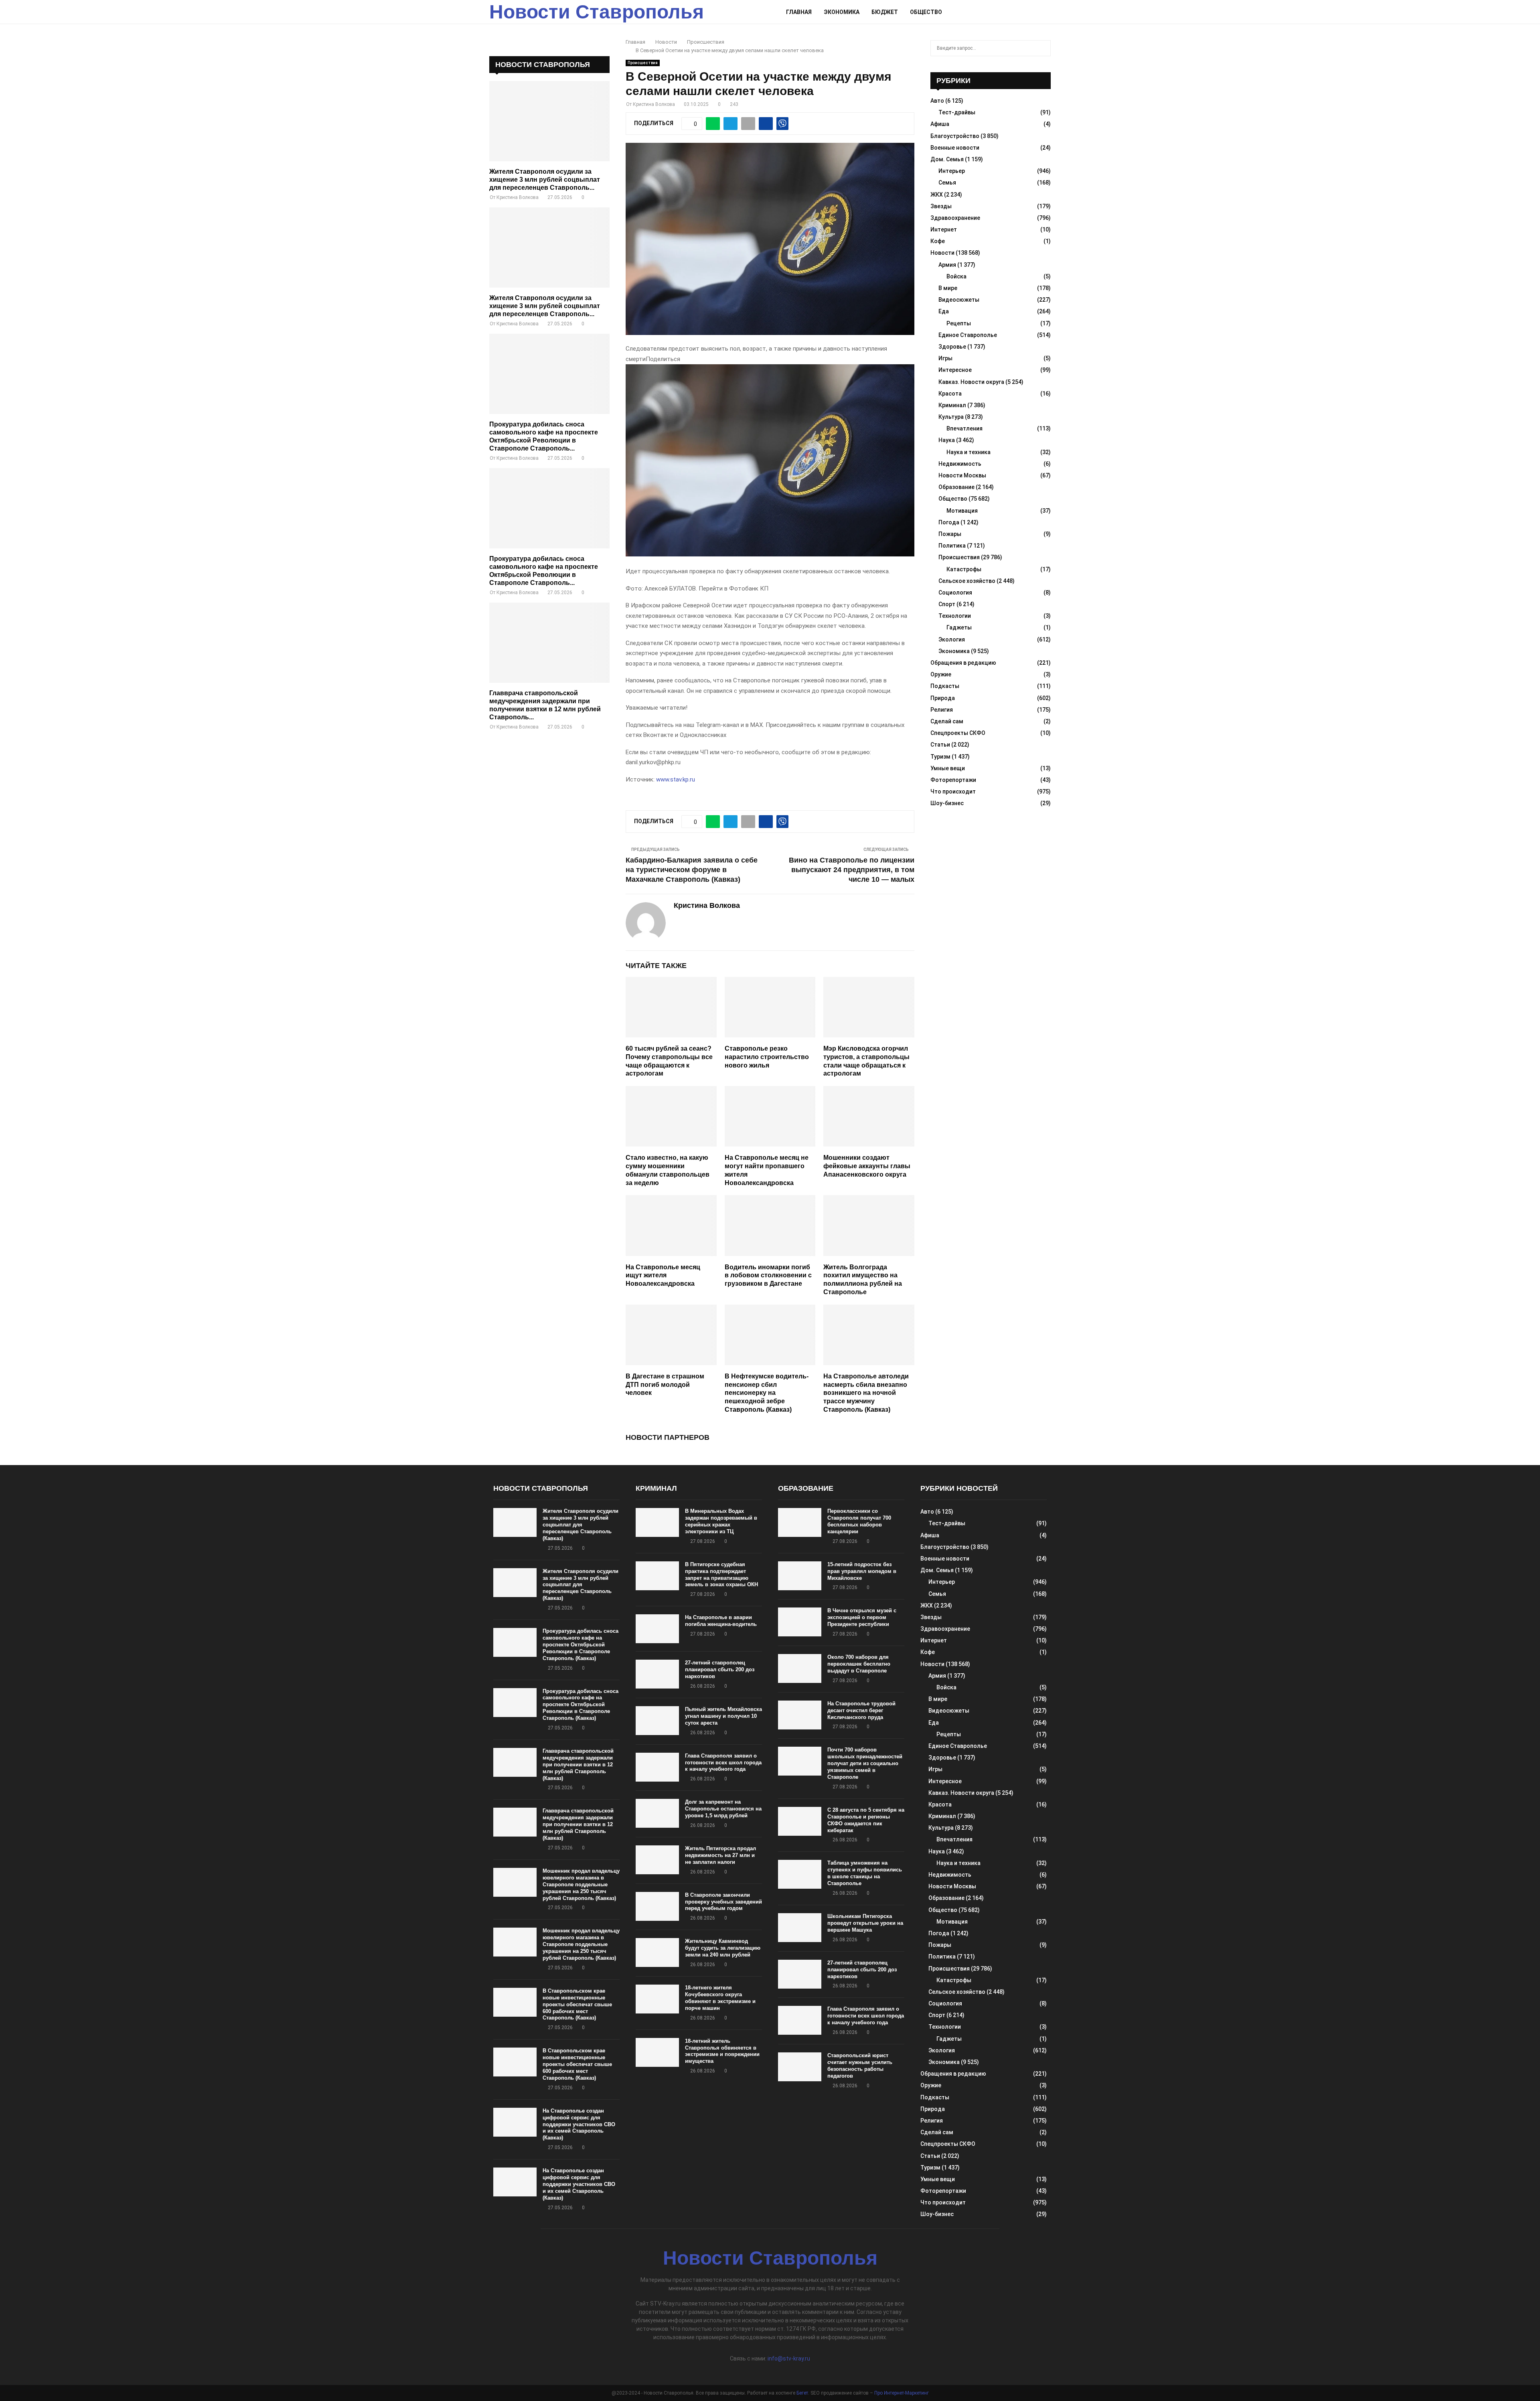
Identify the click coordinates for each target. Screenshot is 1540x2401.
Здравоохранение (955, 218)
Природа (943, 698)
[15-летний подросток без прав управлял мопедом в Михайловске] (800, 1576)
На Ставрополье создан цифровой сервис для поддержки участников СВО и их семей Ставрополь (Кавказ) (579, 2124)
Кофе (938, 241)
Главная (799, 12)
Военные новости (955, 148)
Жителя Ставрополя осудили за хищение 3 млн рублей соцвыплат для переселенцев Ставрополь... (545, 180)
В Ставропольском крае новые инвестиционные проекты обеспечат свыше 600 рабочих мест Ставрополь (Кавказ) (577, 2004)
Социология (955, 593)
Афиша (940, 124)
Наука (947, 440)
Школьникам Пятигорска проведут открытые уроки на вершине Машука (865, 1923)
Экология (952, 639)
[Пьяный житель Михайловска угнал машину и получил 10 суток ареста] (657, 1721)
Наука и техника (969, 452)
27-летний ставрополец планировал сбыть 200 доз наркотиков (720, 1669)
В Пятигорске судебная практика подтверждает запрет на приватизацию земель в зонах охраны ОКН (721, 1575)
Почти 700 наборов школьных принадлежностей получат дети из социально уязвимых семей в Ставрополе (865, 1763)
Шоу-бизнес (947, 803)
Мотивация (962, 511)
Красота (950, 394)
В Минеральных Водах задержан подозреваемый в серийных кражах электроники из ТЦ (721, 1521)
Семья (947, 183)
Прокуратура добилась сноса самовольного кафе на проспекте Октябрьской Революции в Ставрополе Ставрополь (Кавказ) (581, 1645)
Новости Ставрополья (597, 12)
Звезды (941, 206)
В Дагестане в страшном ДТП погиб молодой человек (665, 1385)
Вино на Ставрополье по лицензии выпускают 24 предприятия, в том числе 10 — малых (852, 870)
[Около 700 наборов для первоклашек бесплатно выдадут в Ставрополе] (800, 1668)
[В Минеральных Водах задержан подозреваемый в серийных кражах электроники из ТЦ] (657, 1522)
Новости (942, 253)
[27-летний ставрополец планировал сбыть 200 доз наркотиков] (657, 1674)
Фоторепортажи (953, 780)
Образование (956, 487)
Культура (951, 417)
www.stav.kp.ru (676, 779)
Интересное (955, 370)
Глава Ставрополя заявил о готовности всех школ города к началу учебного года (723, 1763)
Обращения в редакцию (963, 663)
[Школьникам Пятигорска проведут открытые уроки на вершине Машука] (800, 1928)
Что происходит (953, 792)
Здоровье (952, 347)
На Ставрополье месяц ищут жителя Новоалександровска (663, 1276)
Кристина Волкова (654, 104)
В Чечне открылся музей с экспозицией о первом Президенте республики (862, 1617)
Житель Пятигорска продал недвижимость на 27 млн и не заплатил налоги (720, 1855)
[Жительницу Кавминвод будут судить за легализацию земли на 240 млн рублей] (657, 1952)
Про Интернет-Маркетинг (902, 2393)
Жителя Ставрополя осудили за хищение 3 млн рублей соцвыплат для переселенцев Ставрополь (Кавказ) (581, 1525)
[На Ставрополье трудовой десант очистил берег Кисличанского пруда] (800, 1715)
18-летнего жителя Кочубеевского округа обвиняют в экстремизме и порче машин (720, 1998)
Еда (944, 311)
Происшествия (643, 63)
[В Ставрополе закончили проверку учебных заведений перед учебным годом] (657, 1906)
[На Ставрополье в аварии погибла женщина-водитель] (657, 1629)
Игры (945, 358)
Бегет (802, 2393)
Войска (956, 276)
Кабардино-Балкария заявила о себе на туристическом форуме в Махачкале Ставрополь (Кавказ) (692, 870)
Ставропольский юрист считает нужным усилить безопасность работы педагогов (860, 2066)
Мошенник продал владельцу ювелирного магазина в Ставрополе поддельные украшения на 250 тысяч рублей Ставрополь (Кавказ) (581, 1884)
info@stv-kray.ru (789, 2358)
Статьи (940, 745)
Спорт (947, 604)
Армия (947, 265)
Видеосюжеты (959, 300)
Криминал (952, 405)
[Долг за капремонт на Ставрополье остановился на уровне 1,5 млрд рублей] (657, 1813)
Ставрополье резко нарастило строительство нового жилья (767, 1057)
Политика (952, 546)
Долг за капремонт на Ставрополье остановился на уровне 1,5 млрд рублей (723, 1809)
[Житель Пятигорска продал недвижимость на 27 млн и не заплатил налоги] (657, 1860)
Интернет (944, 229)
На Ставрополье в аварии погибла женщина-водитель (721, 1621)
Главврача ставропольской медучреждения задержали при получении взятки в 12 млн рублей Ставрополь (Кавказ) (578, 1765)
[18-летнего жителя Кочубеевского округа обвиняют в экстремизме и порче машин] (657, 1999)
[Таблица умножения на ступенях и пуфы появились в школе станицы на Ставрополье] (800, 1874)
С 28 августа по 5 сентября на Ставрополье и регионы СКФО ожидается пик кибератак (866, 1820)
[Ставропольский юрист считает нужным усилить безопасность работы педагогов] (800, 2067)
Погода (949, 522)
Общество (926, 12)
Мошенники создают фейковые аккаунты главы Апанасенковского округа (867, 1166)
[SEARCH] (1043, 48)
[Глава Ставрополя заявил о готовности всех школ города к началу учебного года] (657, 1767)
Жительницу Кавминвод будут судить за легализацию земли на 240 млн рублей (723, 1948)
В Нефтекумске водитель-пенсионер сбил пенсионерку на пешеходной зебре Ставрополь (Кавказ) (767, 1393)
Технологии (955, 616)
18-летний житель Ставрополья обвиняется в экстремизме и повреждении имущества (722, 2051)
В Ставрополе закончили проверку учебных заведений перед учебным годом (723, 1902)
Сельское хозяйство (967, 581)
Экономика (842, 12)
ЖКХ (937, 195)
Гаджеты (959, 627)
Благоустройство (955, 136)
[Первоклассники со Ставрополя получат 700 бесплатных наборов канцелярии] (800, 1522)
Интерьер (952, 171)
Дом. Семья (947, 159)
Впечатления (965, 428)
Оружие (941, 674)
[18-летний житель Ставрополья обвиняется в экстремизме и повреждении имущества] (657, 2052)
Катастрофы (964, 569)
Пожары (950, 534)
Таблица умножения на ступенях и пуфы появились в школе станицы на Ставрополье (865, 1873)
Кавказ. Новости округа (971, 382)
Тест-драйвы (957, 112)
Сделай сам (947, 721)
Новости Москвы (962, 475)
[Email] (1029, 12)
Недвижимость (960, 464)
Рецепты (959, 323)
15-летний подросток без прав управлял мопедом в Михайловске (862, 1571)
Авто (937, 101)
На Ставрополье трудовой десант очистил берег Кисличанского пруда (861, 1710)
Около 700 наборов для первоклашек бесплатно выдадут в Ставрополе (859, 1664)
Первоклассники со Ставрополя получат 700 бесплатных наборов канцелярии (859, 1521)
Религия (942, 710)
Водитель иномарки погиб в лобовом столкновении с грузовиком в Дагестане (768, 1276)
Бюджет (885, 12)
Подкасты (945, 686)
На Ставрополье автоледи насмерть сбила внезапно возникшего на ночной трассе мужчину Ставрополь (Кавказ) (866, 1393)
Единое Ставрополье (968, 335)
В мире (948, 288)
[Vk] (1037, 12)
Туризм (940, 757)
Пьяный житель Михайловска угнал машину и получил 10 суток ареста (723, 1716)
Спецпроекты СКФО (958, 733)
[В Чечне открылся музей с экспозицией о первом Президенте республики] (800, 1622)
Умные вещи (948, 768)
